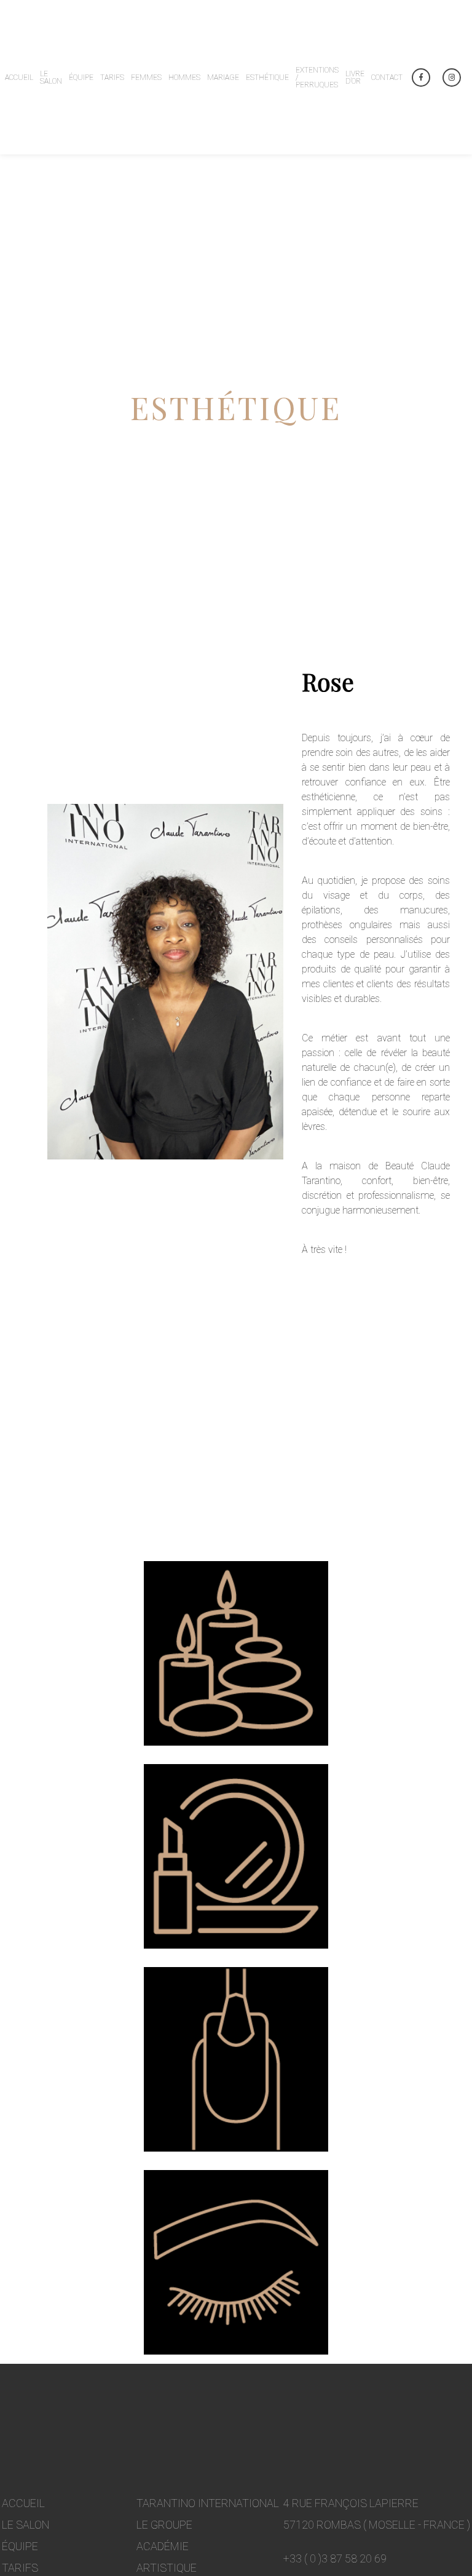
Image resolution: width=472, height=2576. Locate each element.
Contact (387, 78)
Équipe (81, 78)
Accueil (19, 78)
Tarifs (112, 78)
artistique (167, 2568)
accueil (23, 2503)
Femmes (146, 78)
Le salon (26, 2525)
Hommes (184, 78)
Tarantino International (208, 2503)
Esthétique (267, 78)
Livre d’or (355, 78)
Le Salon (51, 78)
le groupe (164, 2525)
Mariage (223, 78)
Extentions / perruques (317, 78)
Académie (163, 2546)
